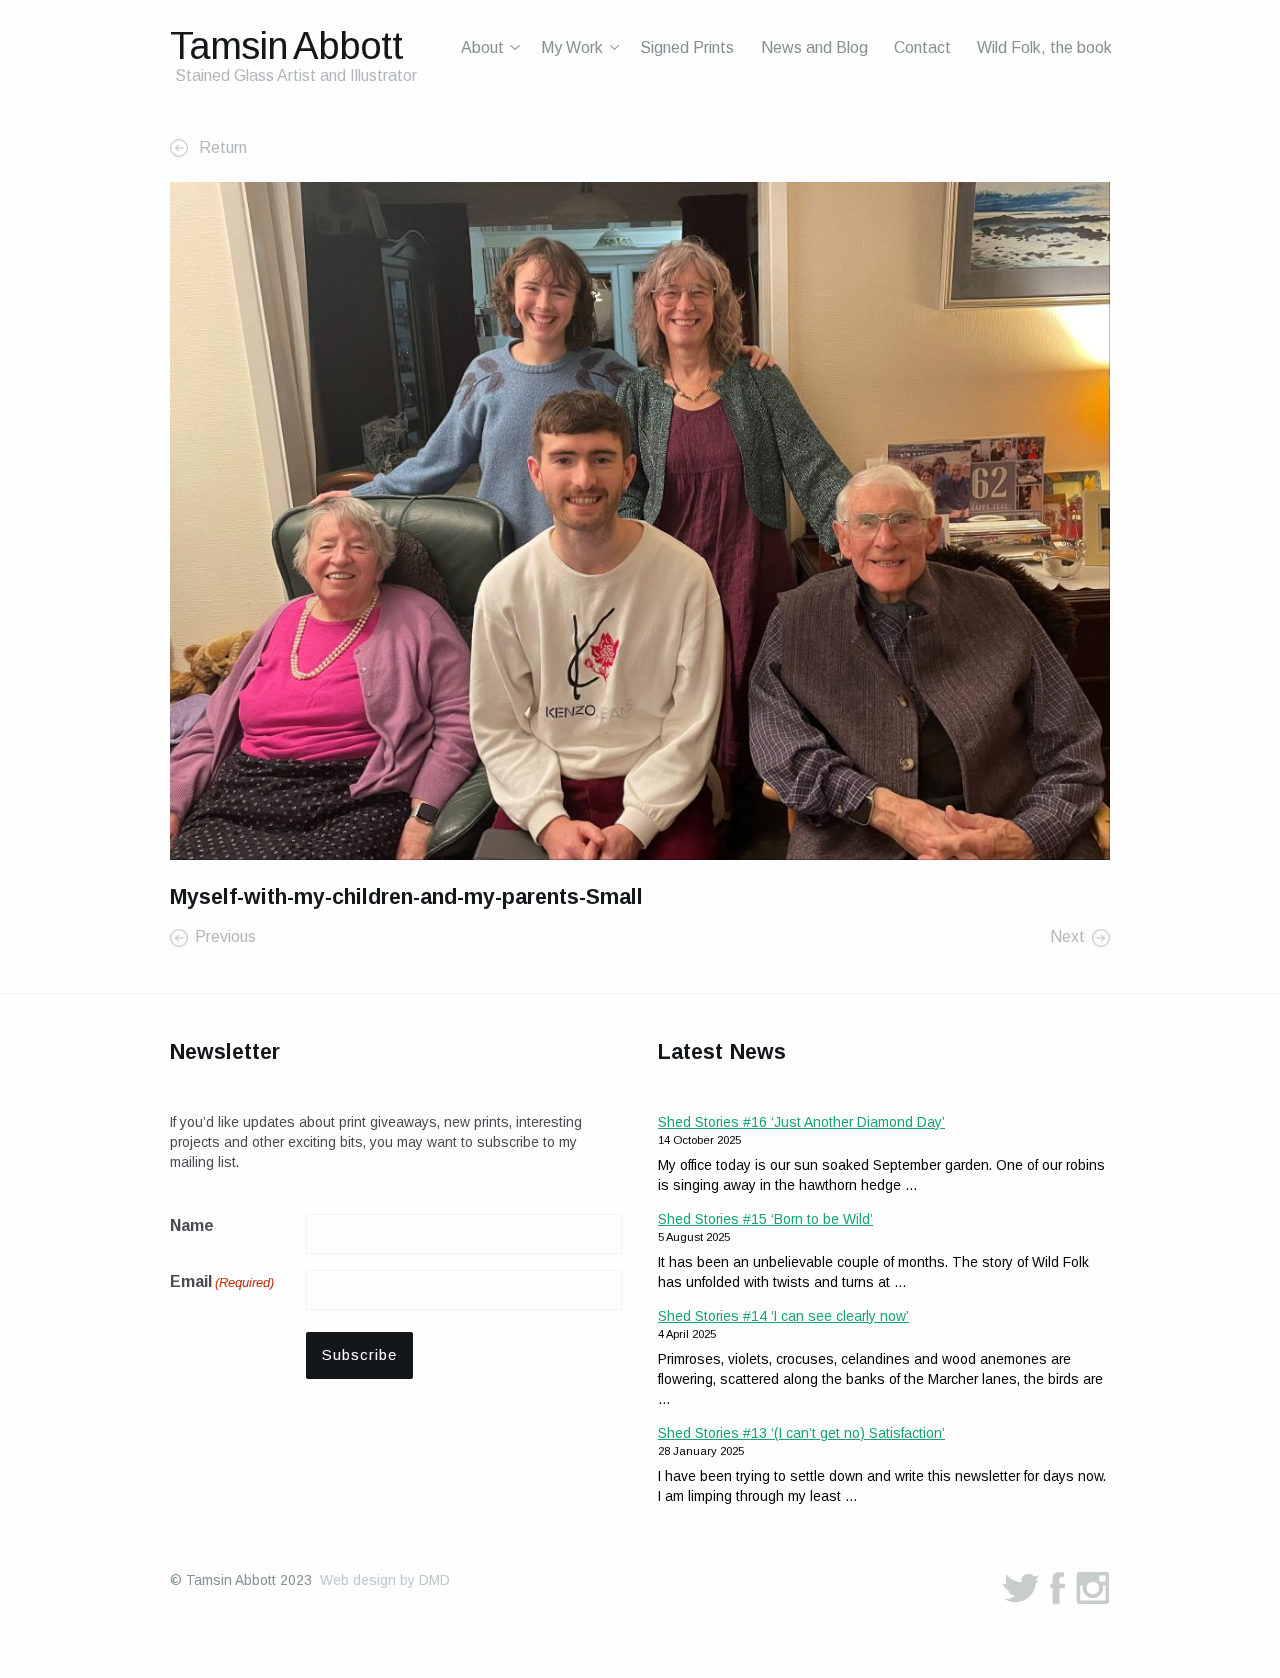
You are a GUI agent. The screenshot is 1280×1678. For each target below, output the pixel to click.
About (482, 47)
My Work (572, 47)
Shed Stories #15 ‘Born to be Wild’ (765, 1219)
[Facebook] (1058, 1588)
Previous (225, 937)
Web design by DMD (385, 1580)
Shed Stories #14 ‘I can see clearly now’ (783, 1316)
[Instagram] (1093, 1588)
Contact (922, 47)
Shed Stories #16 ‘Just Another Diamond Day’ (801, 1122)
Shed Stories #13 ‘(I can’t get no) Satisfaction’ (801, 1433)
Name (192, 1225)
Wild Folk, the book (1044, 47)
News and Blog (814, 47)
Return (221, 147)
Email (222, 1281)
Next (1067, 937)
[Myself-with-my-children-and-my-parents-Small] (640, 519)
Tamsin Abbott (286, 45)
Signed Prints (687, 47)
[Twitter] (1021, 1588)
